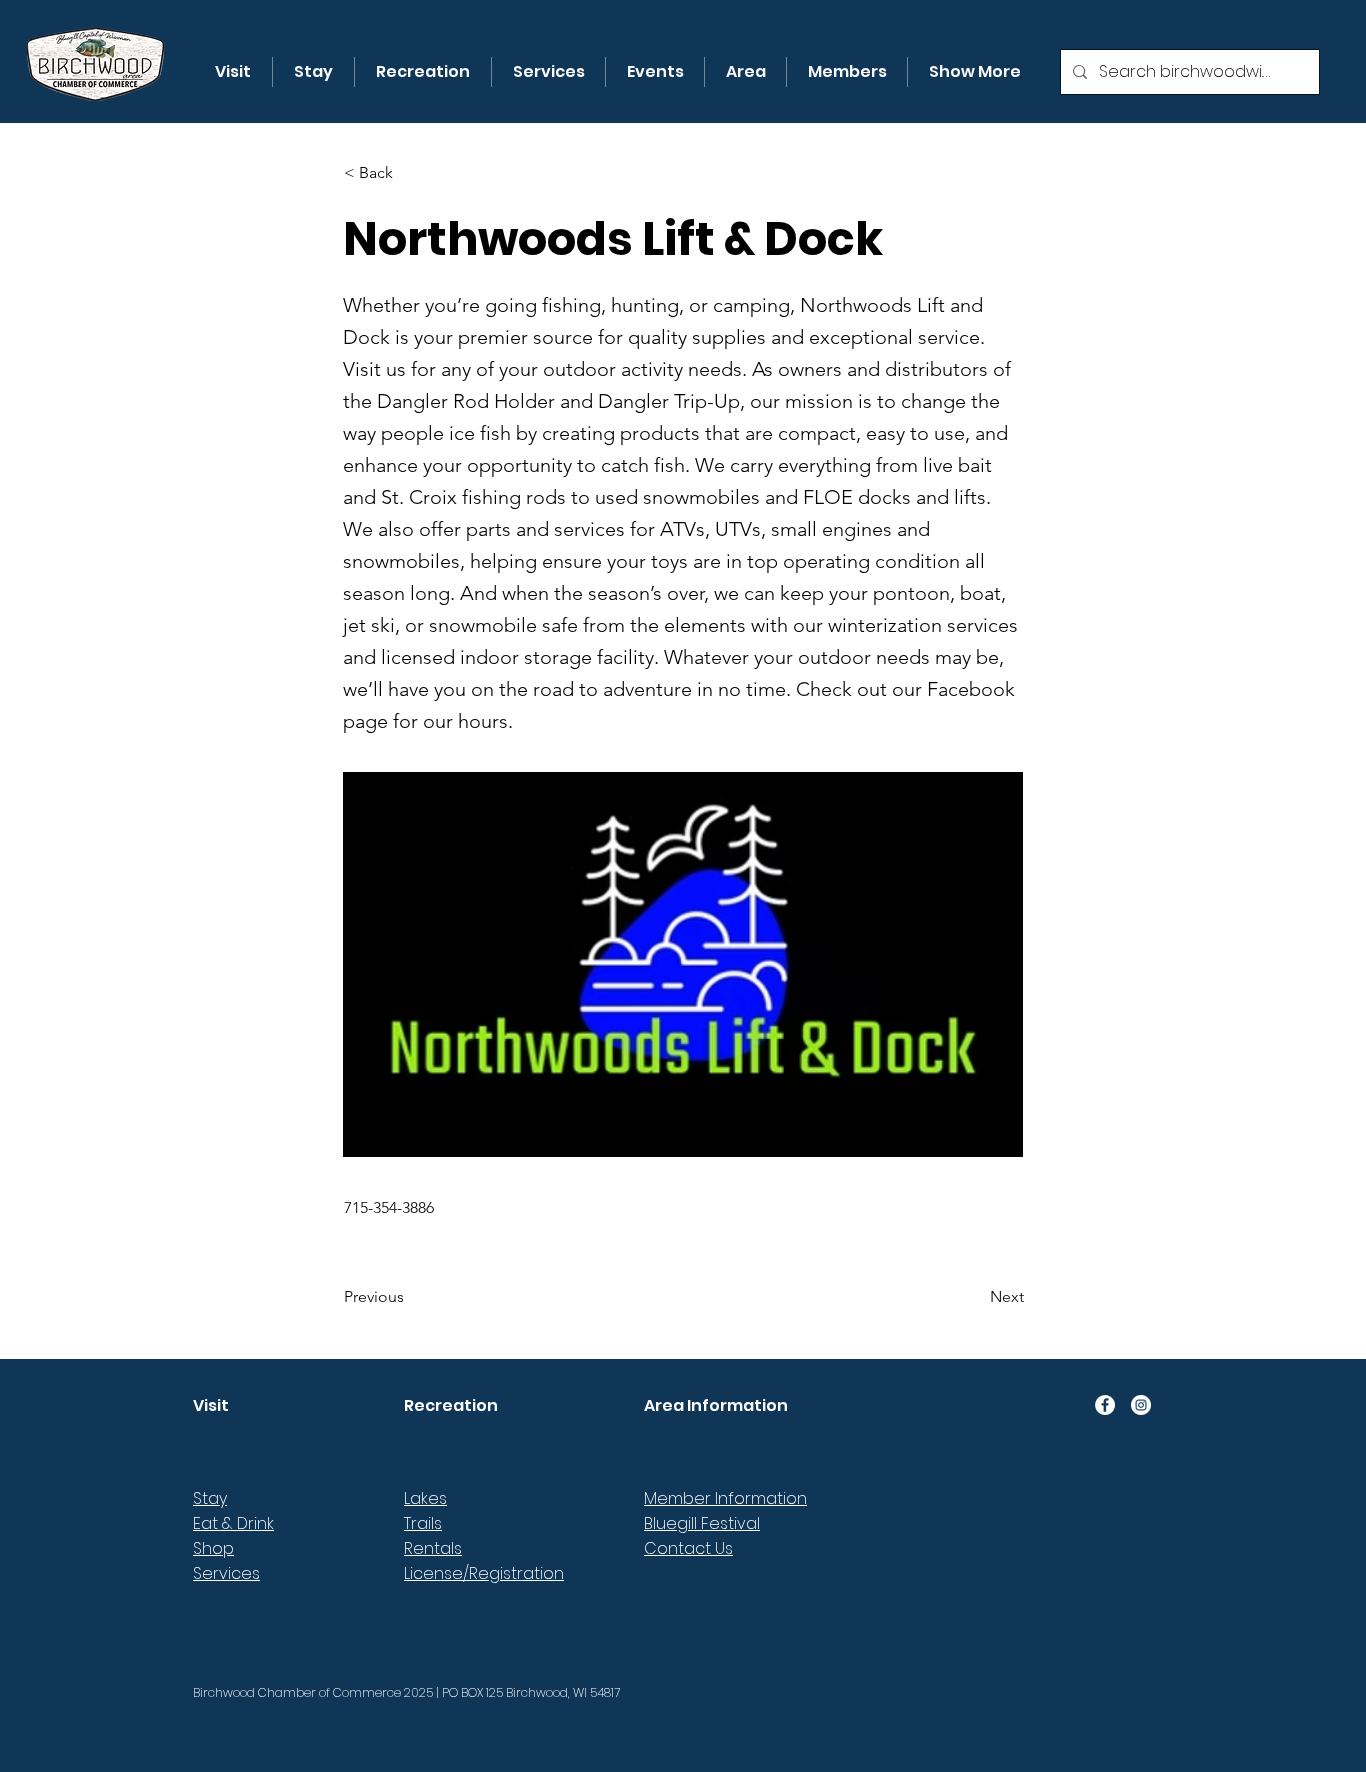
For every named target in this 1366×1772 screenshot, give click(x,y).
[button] (233, 72)
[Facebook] (1105, 1405)
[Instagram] (1141, 1405)
